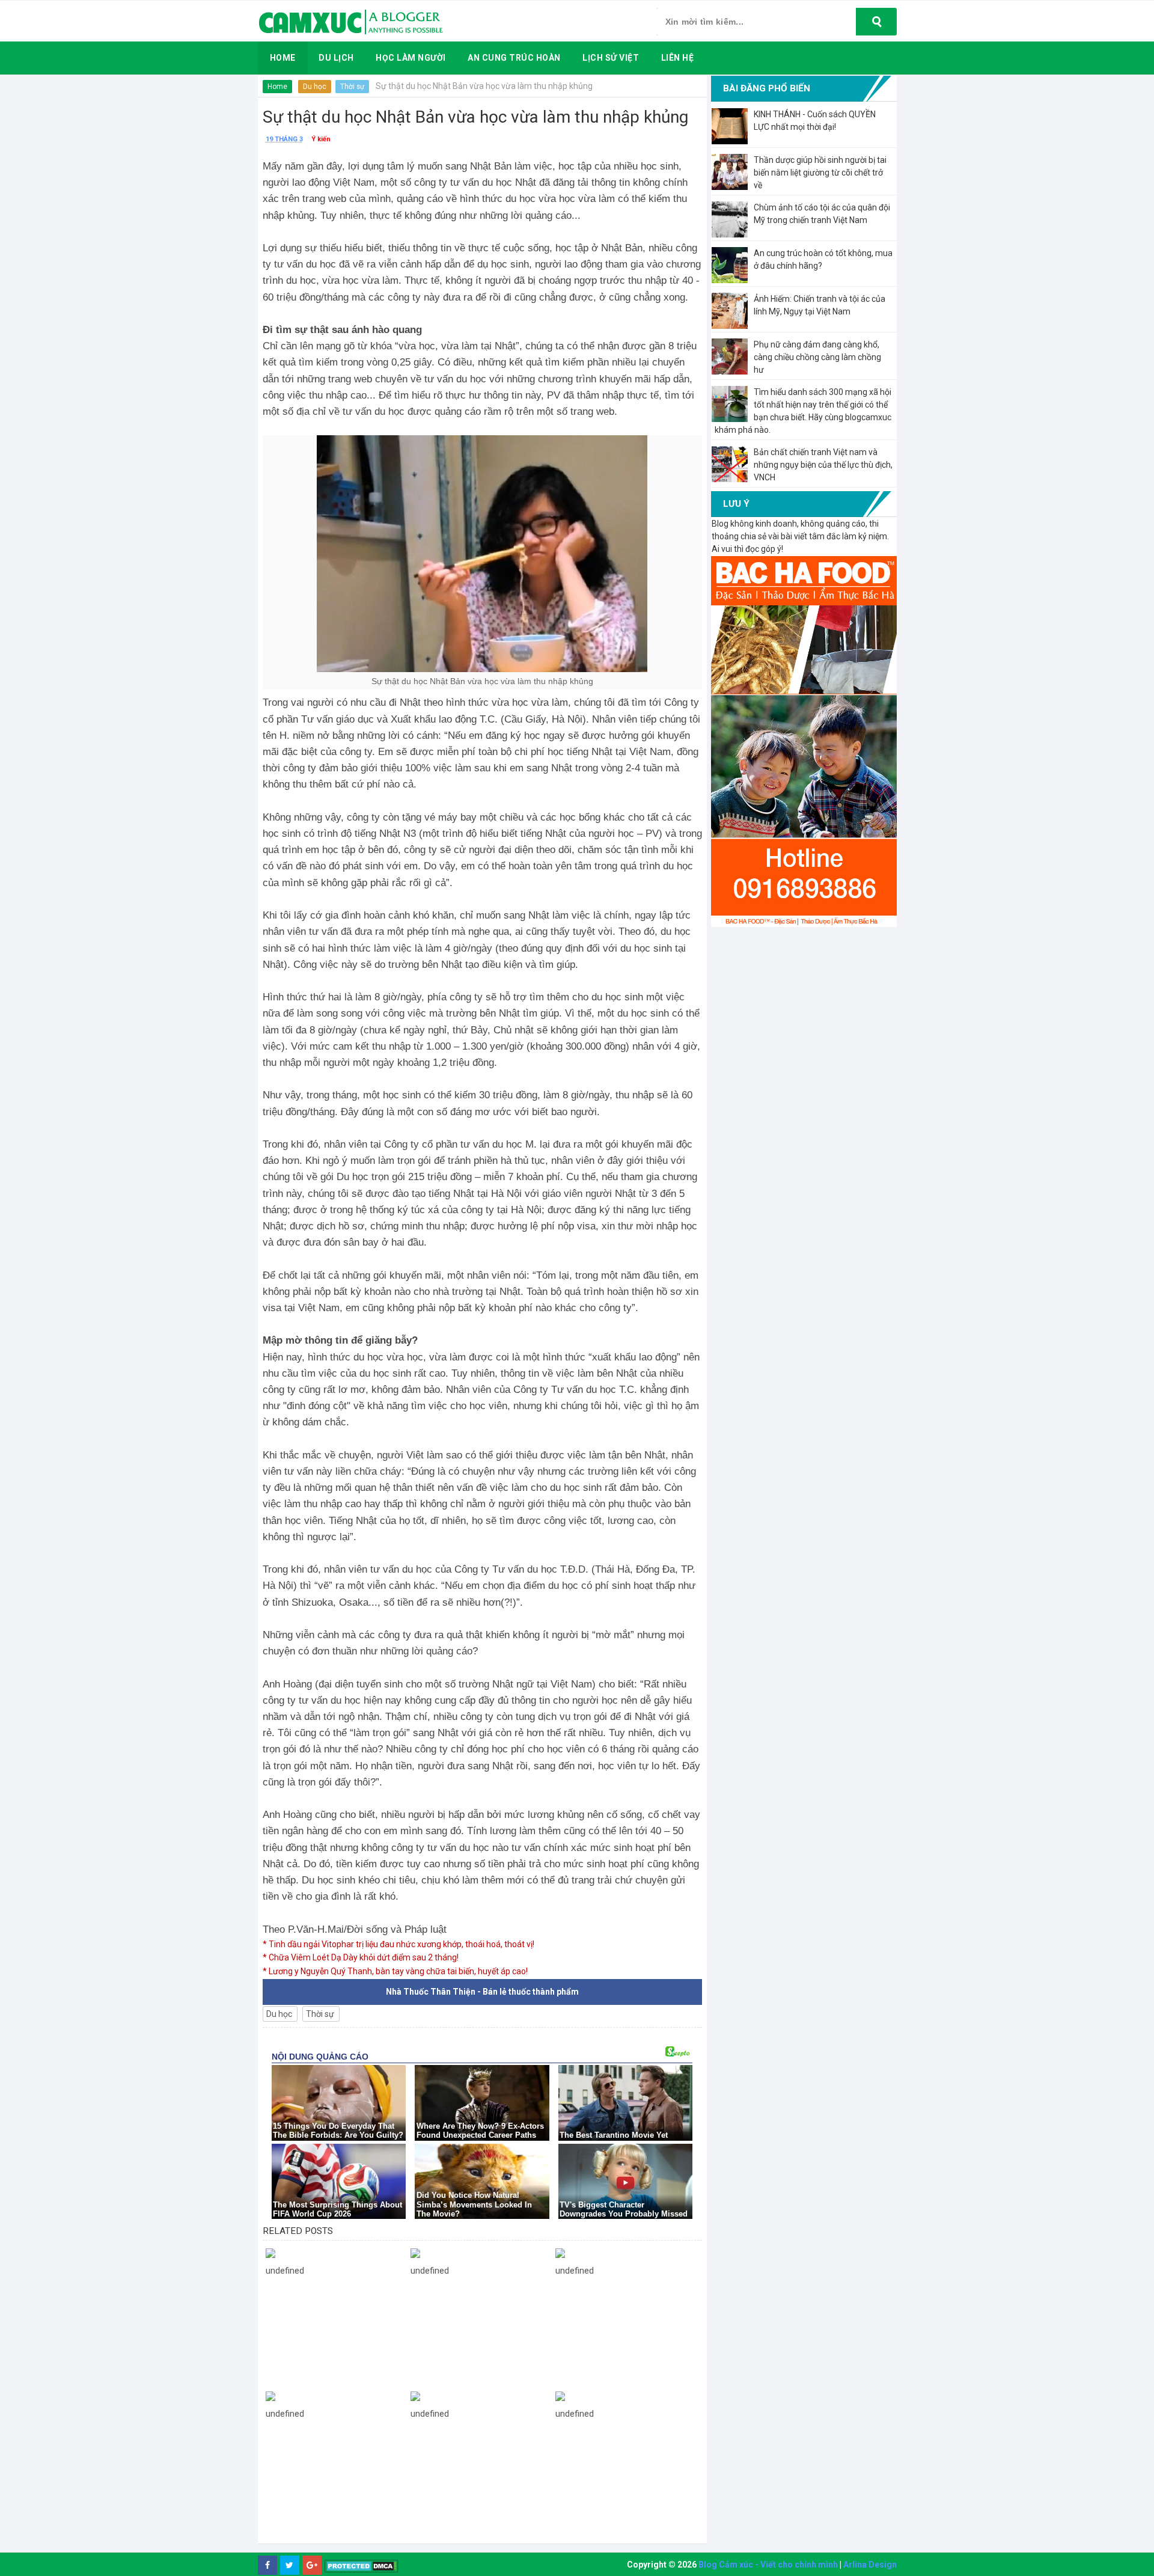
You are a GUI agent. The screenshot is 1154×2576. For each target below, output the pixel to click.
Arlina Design (870, 2565)
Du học (315, 87)
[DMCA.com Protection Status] (362, 2565)
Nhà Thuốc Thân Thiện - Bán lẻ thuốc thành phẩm (482, 1992)
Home (277, 87)
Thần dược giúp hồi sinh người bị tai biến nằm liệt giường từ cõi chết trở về (820, 173)
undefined (285, 2271)
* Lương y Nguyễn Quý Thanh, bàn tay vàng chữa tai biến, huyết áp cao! (395, 1971)
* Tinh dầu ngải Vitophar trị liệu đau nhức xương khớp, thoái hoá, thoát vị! (398, 1944)
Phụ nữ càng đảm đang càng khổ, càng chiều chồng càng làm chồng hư (817, 357)
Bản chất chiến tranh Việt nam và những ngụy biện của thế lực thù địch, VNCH (823, 465)
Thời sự (352, 87)
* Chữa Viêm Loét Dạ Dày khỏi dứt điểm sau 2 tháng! (361, 1957)
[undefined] (335, 2253)
